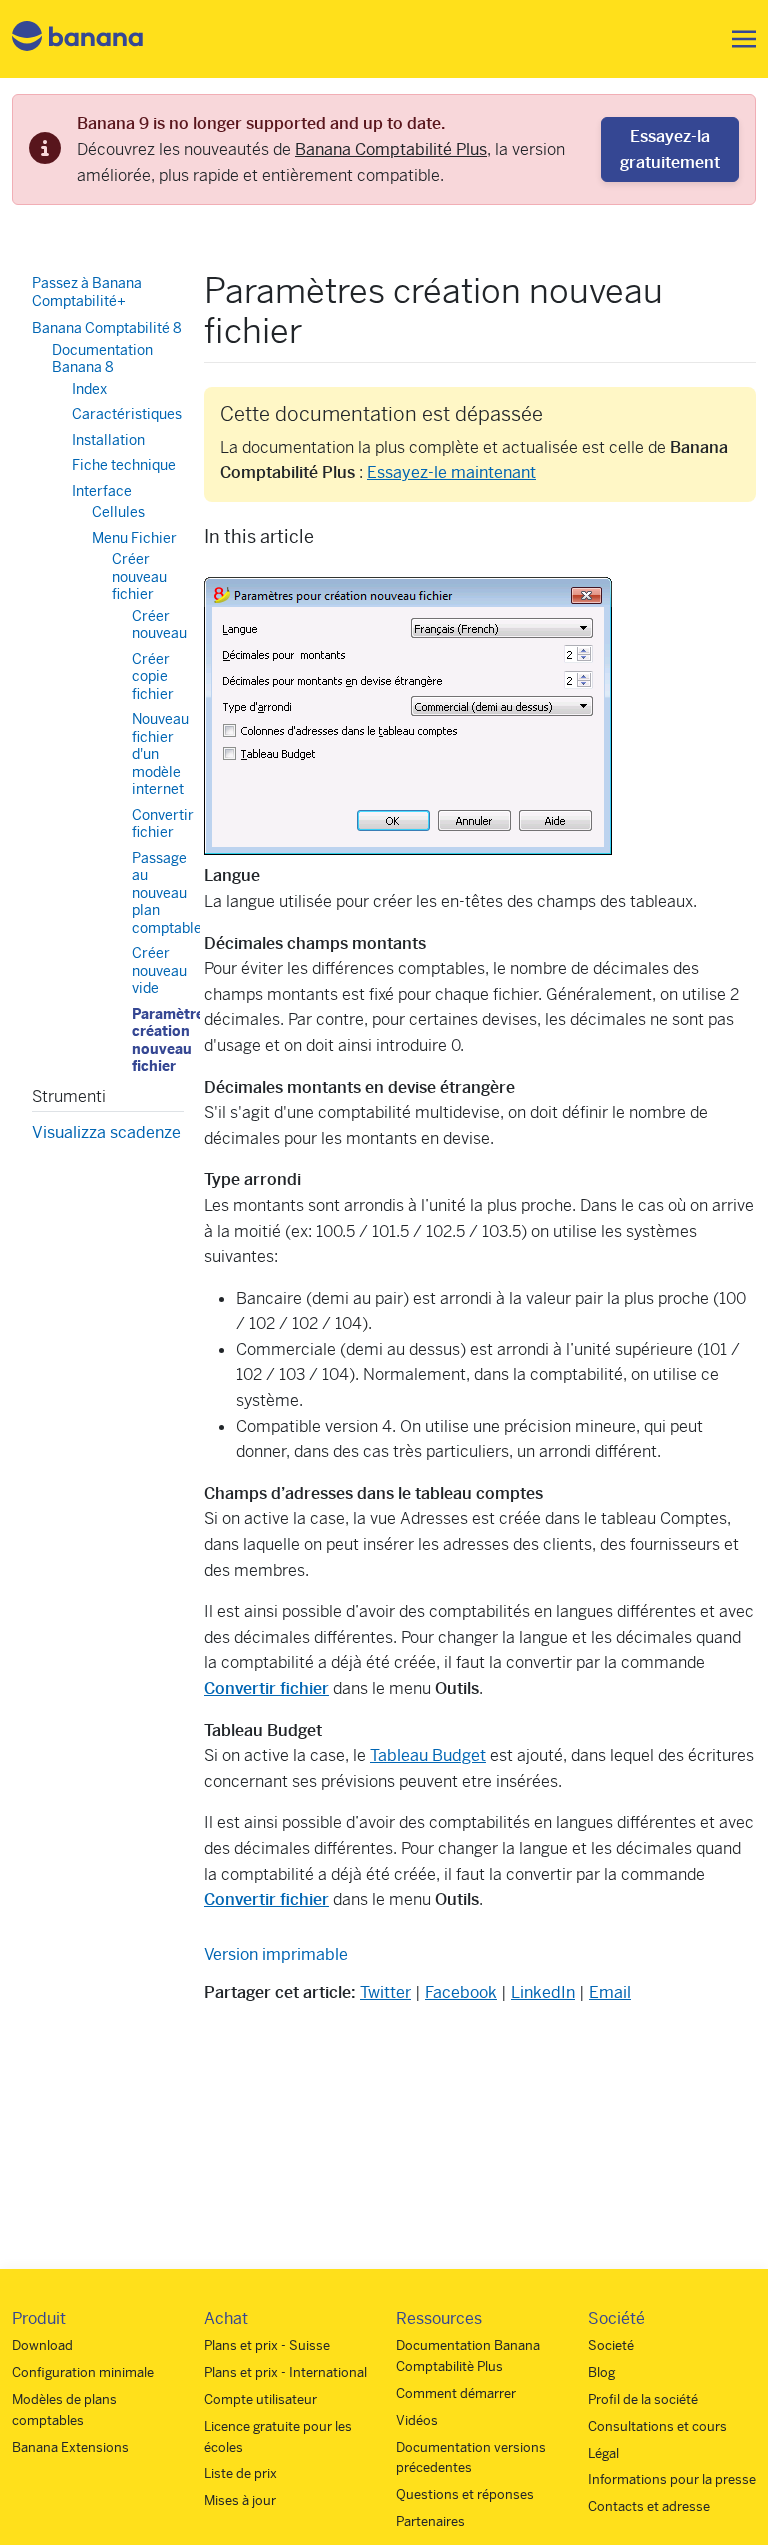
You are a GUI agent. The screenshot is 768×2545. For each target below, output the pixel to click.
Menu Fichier (134, 538)
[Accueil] (78, 39)
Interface (102, 491)
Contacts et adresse (649, 2506)
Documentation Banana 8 (102, 359)
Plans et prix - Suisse (267, 2345)
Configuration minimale (83, 2372)
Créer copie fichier (153, 676)
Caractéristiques (127, 414)
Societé (611, 2345)
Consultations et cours (657, 2426)
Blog (601, 2372)
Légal (603, 2453)
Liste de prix (240, 2473)
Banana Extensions (70, 2447)
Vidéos (417, 2420)
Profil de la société (643, 2399)
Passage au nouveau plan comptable (167, 893)
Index (89, 389)
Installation (108, 440)
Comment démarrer (456, 2393)
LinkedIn (543, 1992)
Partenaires (430, 2521)
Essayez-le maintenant (451, 472)
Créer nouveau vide (159, 970)
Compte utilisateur (260, 2399)
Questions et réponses (465, 2494)
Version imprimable (276, 1954)
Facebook (461, 1992)
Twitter (385, 1992)
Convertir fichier (163, 824)
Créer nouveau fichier (139, 576)
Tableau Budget (428, 1755)
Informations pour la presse (672, 2479)
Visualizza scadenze (106, 1132)
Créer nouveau (159, 625)
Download (42, 2345)
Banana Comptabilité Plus (391, 149)
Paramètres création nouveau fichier (171, 1040)
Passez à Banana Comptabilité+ (87, 292)
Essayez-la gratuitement (670, 149)
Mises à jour (240, 2500)
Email (610, 1992)
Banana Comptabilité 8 (107, 328)
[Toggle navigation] (738, 39)
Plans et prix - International (285, 2372)
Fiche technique (124, 465)
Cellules (118, 512)
